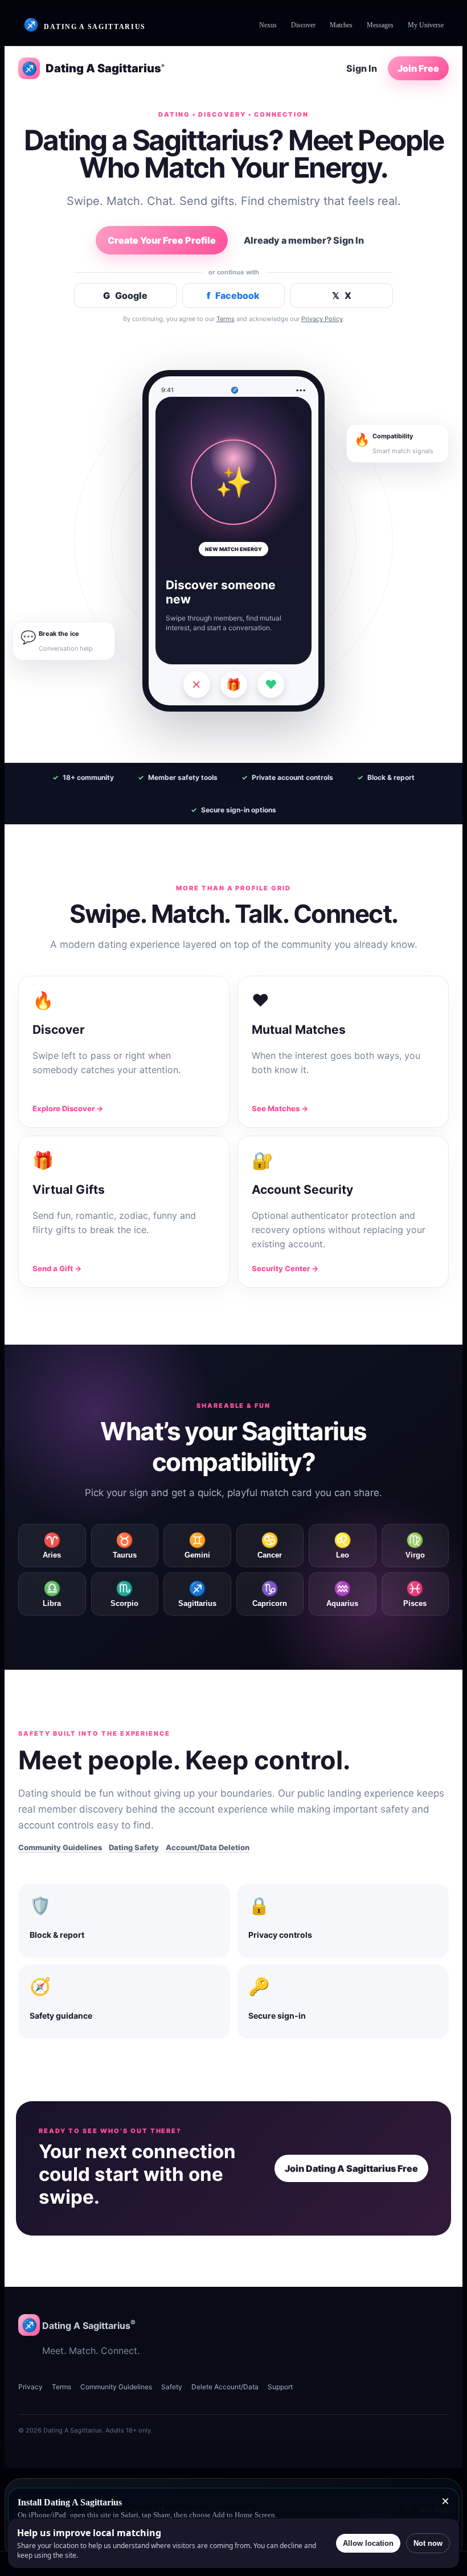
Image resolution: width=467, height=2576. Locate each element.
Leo (343, 1546)
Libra (52, 1594)
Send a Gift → (57, 1268)
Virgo (415, 1546)
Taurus (125, 1546)
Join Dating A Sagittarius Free (351, 2168)
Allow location (368, 2543)
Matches (341, 25)
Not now (428, 2543)
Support (280, 2387)
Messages (380, 25)
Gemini (197, 1546)
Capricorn (270, 1594)
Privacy (30, 2387)
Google (125, 295)
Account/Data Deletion (208, 1847)
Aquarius (342, 1594)
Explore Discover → (68, 1108)
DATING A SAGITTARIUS (85, 25)
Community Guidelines (60, 1847)
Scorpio (124, 1594)
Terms (226, 319)
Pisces (415, 1594)
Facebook (233, 295)
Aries (52, 1546)
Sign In (362, 68)
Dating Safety (134, 1847)
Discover (303, 25)
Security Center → (285, 1268)
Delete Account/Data (225, 2387)
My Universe (426, 25)
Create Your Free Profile (162, 240)
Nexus (268, 25)
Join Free (418, 68)
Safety (172, 2387)
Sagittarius (197, 1594)
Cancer (270, 1546)
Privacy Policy (322, 319)
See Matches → (280, 1108)
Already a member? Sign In (304, 240)
